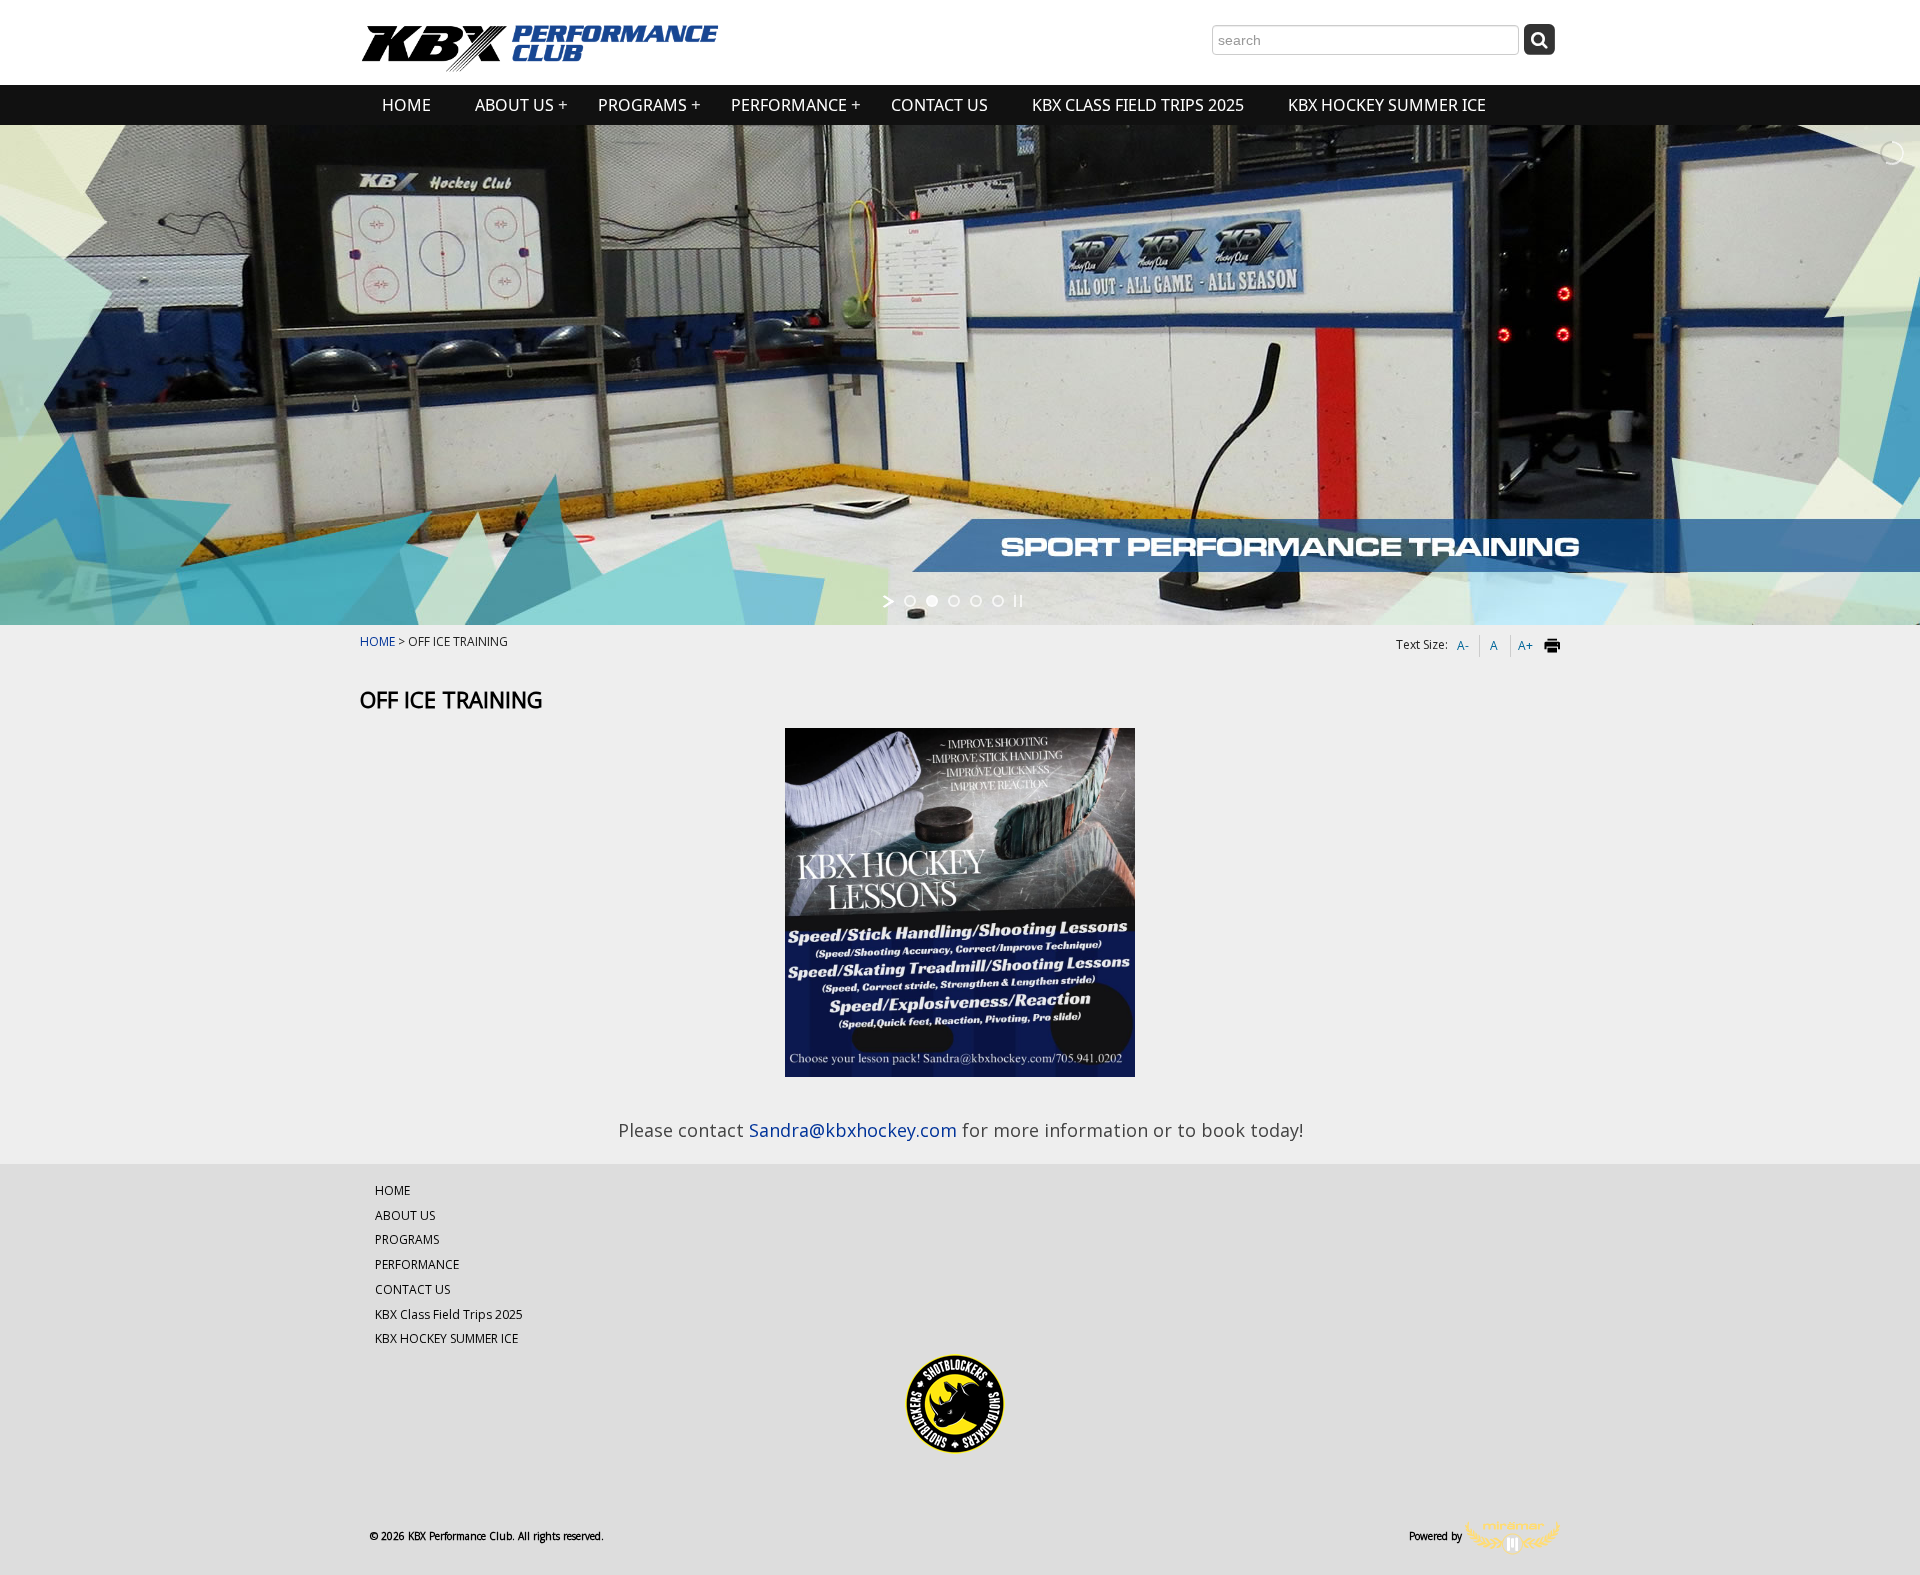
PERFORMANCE (789, 105)
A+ (1525, 645)
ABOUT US (514, 105)
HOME (406, 105)
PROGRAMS (642, 105)
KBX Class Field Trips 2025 (1138, 105)
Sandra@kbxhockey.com (853, 1130)
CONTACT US (939, 105)
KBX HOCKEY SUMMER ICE (1387, 105)
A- (1463, 645)
